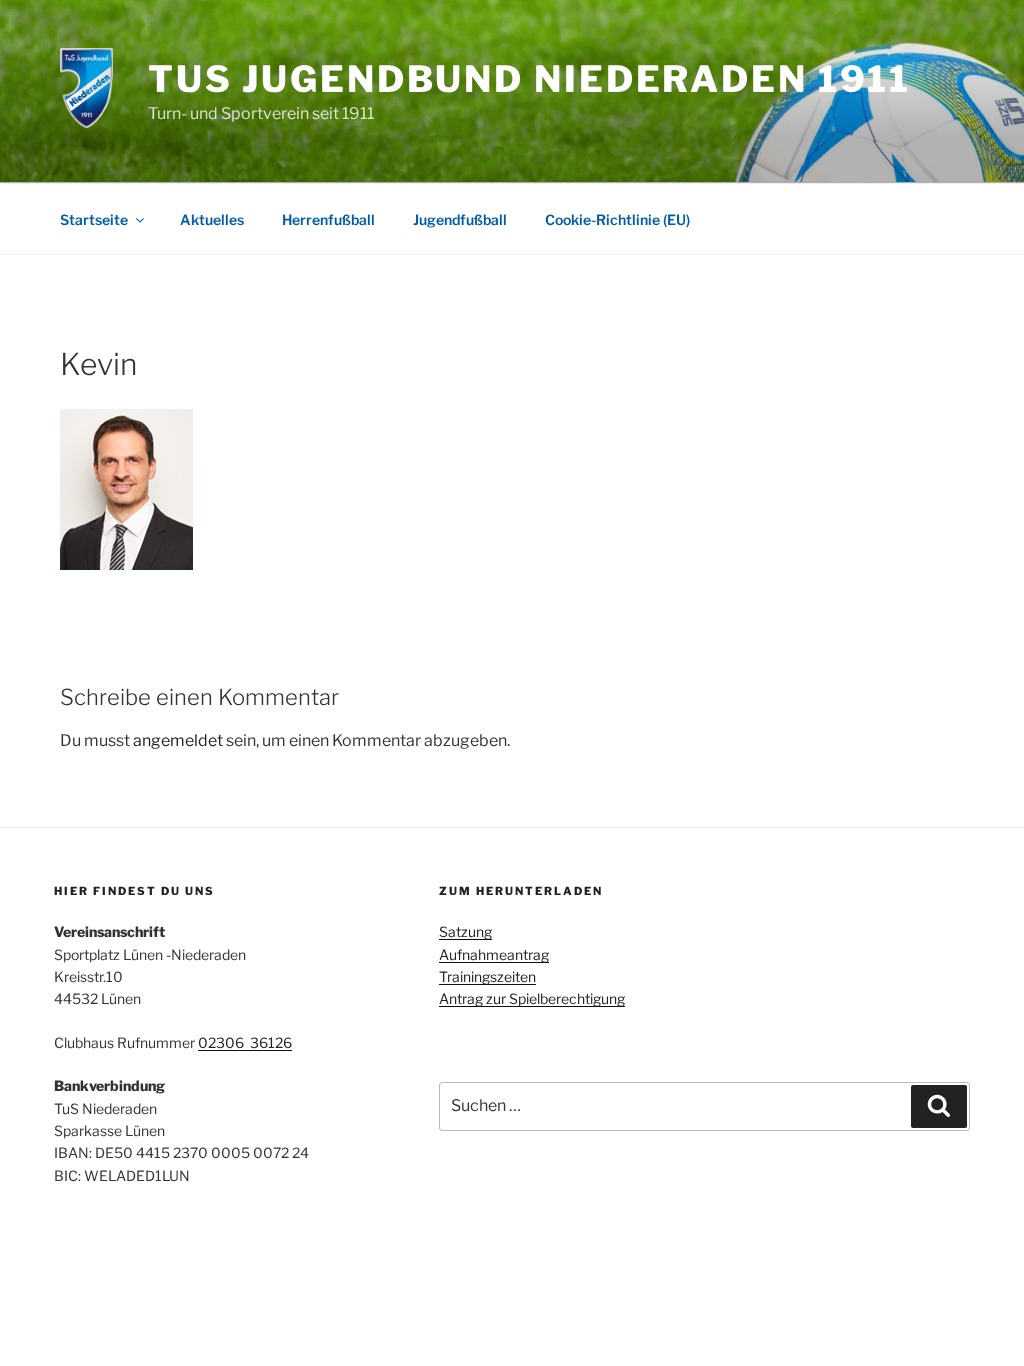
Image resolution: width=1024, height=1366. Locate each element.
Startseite (94, 219)
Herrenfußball (328, 219)
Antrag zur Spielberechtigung (532, 998)
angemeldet (178, 740)
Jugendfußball (460, 219)
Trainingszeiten (487, 976)
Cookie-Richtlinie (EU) (617, 219)
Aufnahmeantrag (494, 954)
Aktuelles (212, 219)
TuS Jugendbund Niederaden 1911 (529, 79)
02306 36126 (245, 1042)
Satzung (465, 931)
